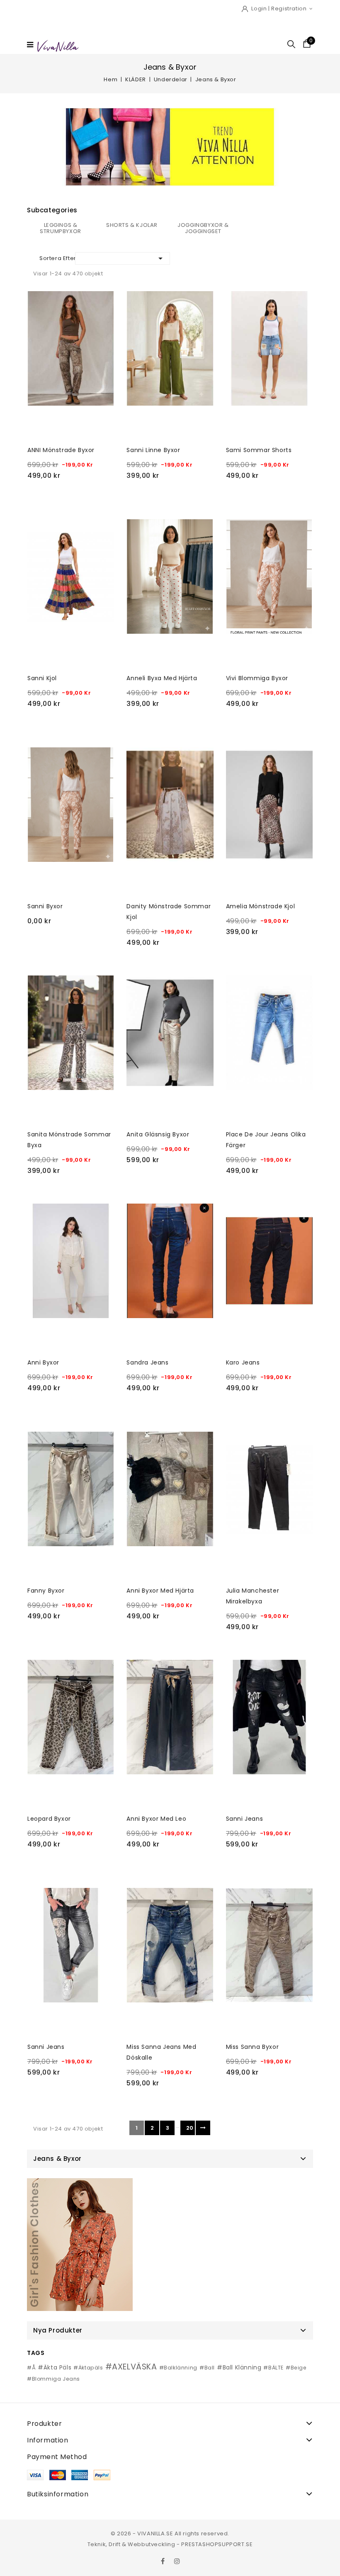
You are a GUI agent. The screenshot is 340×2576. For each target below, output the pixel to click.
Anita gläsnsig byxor (158, 1134)
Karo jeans (243, 1362)
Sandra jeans (147, 1362)
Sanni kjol (42, 678)
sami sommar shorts (259, 450)
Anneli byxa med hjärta (162, 678)
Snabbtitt (37, 300)
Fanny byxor (46, 1591)
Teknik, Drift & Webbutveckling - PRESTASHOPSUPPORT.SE (170, 2544)
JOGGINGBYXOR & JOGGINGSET (203, 228)
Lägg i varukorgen (72, 495)
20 (190, 2128)
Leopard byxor (49, 1819)
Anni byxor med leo (156, 1819)
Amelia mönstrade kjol (261, 906)
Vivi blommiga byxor (257, 678)
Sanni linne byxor (153, 450)
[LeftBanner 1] (80, 2245)
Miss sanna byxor (253, 2047)
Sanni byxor (45, 906)
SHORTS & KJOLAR (132, 225)
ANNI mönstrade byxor (61, 450)
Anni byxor (43, 1362)
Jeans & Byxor (57, 2159)
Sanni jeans (245, 1819)
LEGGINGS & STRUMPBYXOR (61, 228)
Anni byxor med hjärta (160, 1591)
